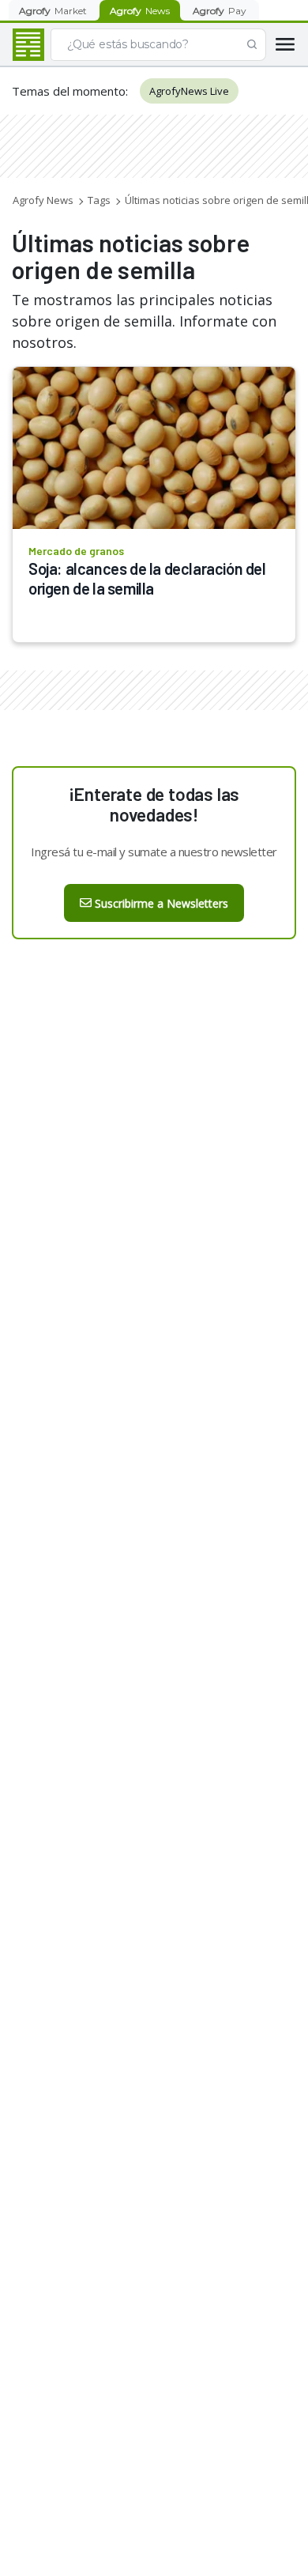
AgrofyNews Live (189, 91)
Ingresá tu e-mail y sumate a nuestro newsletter (154, 852)
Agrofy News (43, 200)
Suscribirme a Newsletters (162, 903)
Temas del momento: (70, 91)
